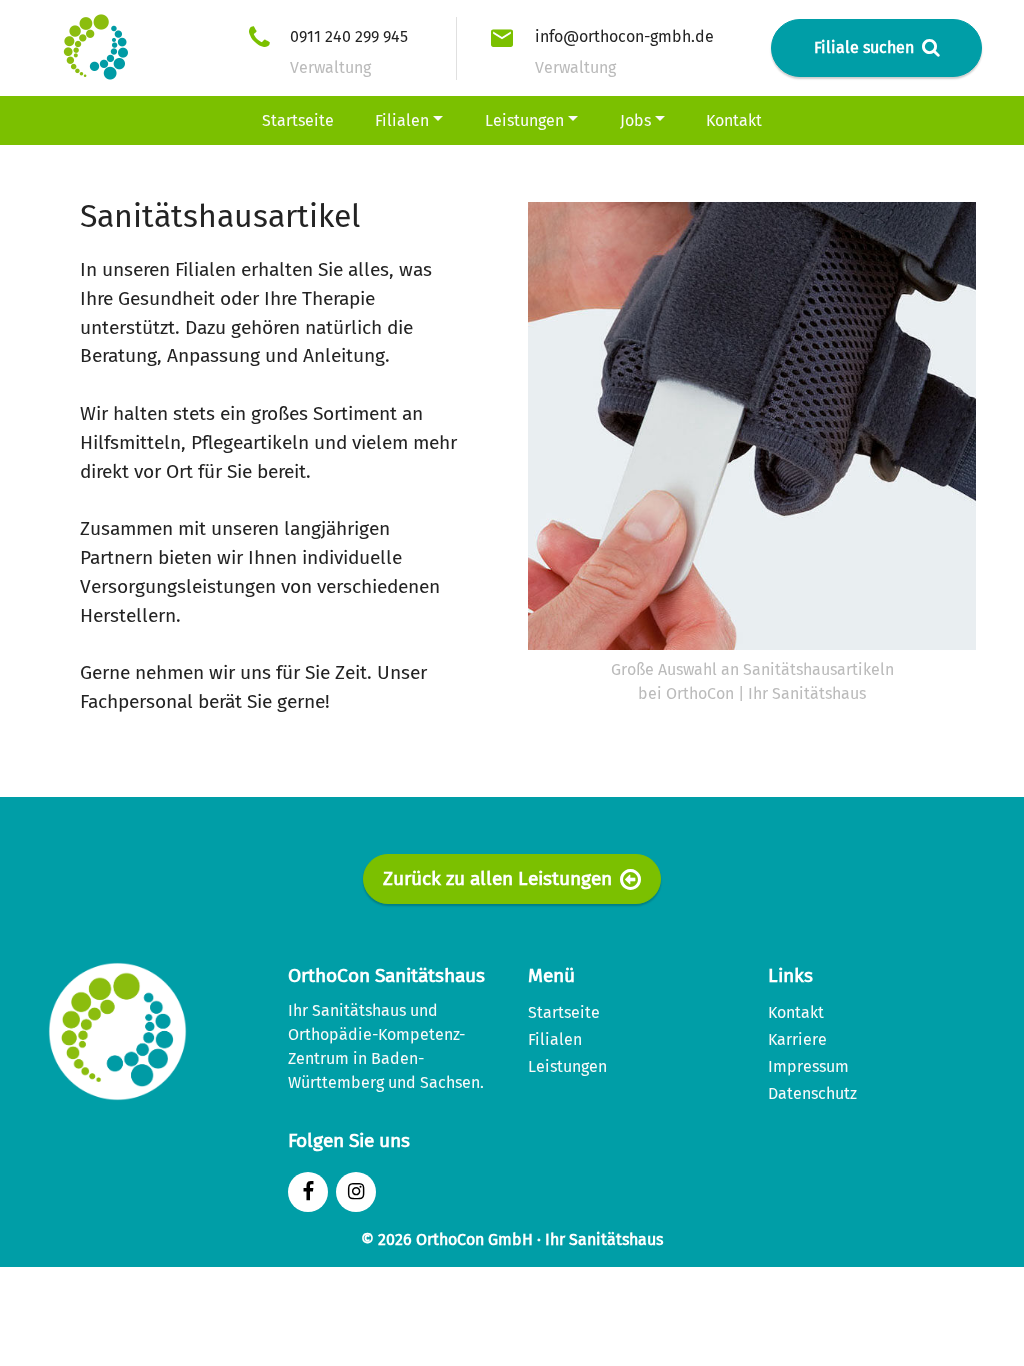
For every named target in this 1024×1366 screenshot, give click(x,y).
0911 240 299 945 (349, 36)
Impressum (808, 1066)
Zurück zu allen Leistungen (497, 878)
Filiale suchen (864, 47)
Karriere (797, 1039)
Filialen (402, 120)
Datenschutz (812, 1093)
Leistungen (524, 120)
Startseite (298, 120)
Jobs (635, 120)
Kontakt (734, 120)
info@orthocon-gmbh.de (624, 36)
